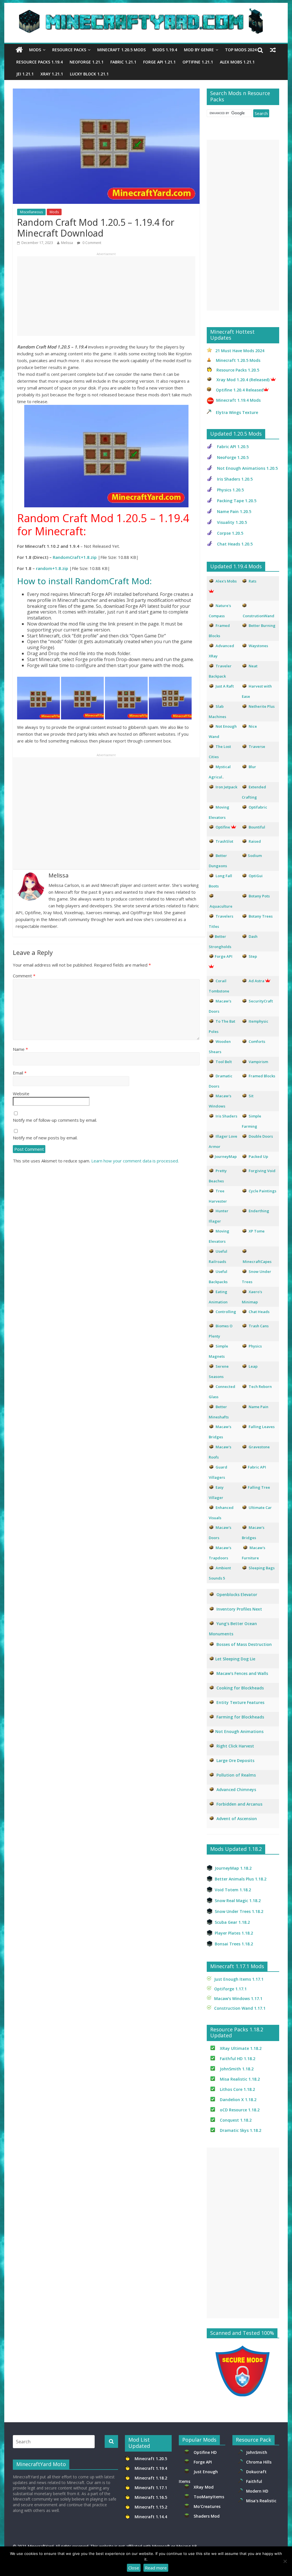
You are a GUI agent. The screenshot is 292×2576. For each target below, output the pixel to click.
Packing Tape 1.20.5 (237, 501)
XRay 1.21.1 (52, 74)
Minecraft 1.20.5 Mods (121, 50)
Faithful (255, 2481)
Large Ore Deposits (235, 1760)
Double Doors (261, 1136)
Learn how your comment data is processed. (135, 1161)
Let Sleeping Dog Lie (235, 1659)
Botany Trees (261, 916)
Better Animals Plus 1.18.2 (241, 1879)
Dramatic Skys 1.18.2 (241, 2130)
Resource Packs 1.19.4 (39, 62)
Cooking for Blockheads (240, 1688)
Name (20, 1049)
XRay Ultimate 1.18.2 (241, 2048)
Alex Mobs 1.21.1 (237, 62)
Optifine (223, 827)
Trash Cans (259, 1326)
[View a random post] (273, 50)
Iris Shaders (226, 1116)
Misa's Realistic (262, 2501)
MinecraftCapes (257, 1262)
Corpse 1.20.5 (230, 533)
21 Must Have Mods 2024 (240, 351)
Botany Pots (259, 896)
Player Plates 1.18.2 (234, 1933)
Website (21, 1094)
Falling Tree (259, 1487)
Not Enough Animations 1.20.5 (247, 468)
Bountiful (257, 827)
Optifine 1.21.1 (198, 62)
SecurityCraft (261, 1001)
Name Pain (258, 1407)
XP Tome (257, 1231)
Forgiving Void (262, 1171)
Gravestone (259, 1447)
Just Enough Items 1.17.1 (239, 1979)
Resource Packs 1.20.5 (238, 370)
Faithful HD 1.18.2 (238, 2059)
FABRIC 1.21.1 (123, 62)
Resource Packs (69, 50)
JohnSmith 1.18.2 (237, 2069)
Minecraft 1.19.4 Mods (238, 400)
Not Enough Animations (239, 1731)
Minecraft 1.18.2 (151, 2478)
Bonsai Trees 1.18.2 (234, 1944)
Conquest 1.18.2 (236, 2120)
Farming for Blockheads (240, 1717)
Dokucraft (256, 2472)
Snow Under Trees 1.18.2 (239, 1911)
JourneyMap (226, 1156)
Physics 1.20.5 (230, 490)
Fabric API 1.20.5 (233, 447)
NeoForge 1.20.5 (233, 457)
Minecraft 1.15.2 (151, 2507)
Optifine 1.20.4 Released (240, 390)
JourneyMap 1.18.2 (233, 1868)
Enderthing (259, 1211)
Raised (255, 841)
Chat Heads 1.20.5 (235, 544)
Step (253, 956)
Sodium (255, 856)
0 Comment (91, 243)
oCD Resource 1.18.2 (240, 2110)
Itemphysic (258, 1021)
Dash (253, 936)
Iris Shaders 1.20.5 (235, 479)
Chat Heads (259, 1312)
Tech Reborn (260, 1387)
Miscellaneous (31, 212)
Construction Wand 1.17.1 (240, 2008)
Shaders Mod (207, 2516)
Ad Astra (256, 981)
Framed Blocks (262, 1076)
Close (134, 2568)
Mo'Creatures (208, 2506)
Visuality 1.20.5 (232, 522)
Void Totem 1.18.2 (233, 1890)
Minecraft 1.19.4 (151, 2468)
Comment (24, 976)
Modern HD (257, 2491)
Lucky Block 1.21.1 (89, 74)
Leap (253, 1366)
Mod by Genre (199, 50)
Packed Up (258, 1156)
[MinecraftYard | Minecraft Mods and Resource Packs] (143, 12)
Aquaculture (221, 906)
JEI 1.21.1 (25, 74)
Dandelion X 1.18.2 (238, 2100)
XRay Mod (205, 2487)
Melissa (67, 243)
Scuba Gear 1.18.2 (232, 1922)
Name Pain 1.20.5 (234, 511)
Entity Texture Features (240, 1702)
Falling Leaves (262, 1427)
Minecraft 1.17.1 (151, 2488)
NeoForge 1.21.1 (87, 62)
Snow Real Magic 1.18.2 (238, 1901)
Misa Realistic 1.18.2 (240, 2079)
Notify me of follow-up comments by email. (55, 1120)
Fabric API (257, 1467)
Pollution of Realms (236, 1775)
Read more (156, 2568)
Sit (251, 1096)
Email (20, 1073)
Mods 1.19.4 (165, 50)
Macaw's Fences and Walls (242, 1673)
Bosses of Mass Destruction (244, 1644)
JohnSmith (257, 2452)
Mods (35, 50)
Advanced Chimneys (236, 1790)
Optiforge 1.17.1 (230, 1989)
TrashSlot (224, 841)
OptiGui (256, 876)
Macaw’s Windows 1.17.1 (238, 1998)
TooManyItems (209, 2497)
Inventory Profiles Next (239, 1609)
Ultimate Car (260, 1508)
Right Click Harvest (235, 1746)
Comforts (257, 1041)
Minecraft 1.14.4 (151, 2517)
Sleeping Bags (262, 1568)
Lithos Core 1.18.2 (237, 2089)
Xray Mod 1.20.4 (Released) (243, 380)
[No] (285, 2561)
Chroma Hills (259, 2462)
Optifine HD (205, 2452)
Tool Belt (224, 1062)
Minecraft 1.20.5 (151, 2459)
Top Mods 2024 (241, 50)
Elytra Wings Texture (237, 412)
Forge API (203, 2462)
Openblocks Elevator (237, 1594)
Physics (256, 1346)
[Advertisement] (106, 296)
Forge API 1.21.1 (159, 62)
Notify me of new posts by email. (45, 1138)
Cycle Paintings (262, 1191)
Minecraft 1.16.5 (151, 2497)
